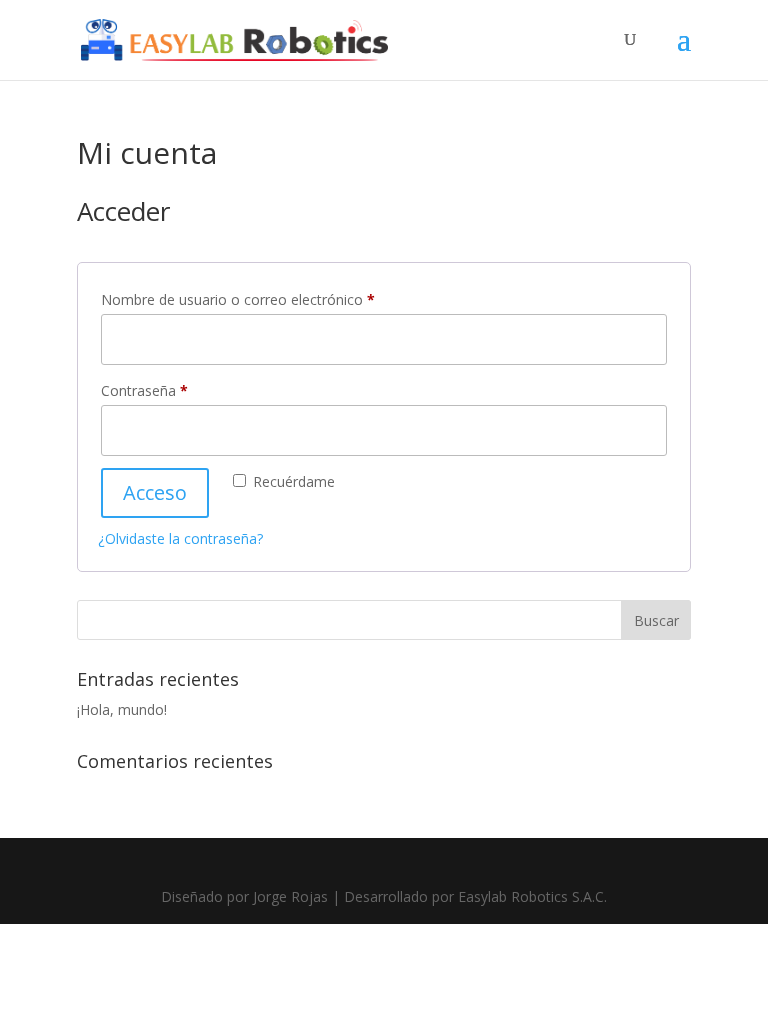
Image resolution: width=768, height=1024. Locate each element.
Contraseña (180, 390)
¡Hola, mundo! (122, 709)
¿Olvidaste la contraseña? (180, 538)
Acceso (155, 492)
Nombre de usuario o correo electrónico (273, 299)
